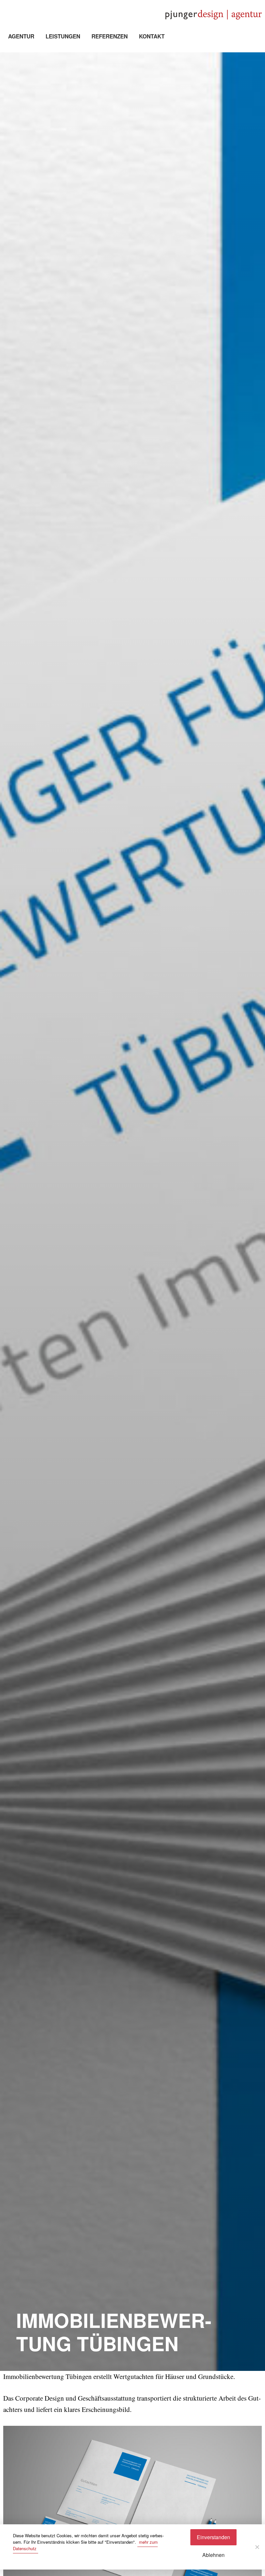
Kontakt (152, 36)
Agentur (21, 36)
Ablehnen (213, 2555)
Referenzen (110, 36)
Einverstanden (213, 2537)
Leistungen (63, 36)
